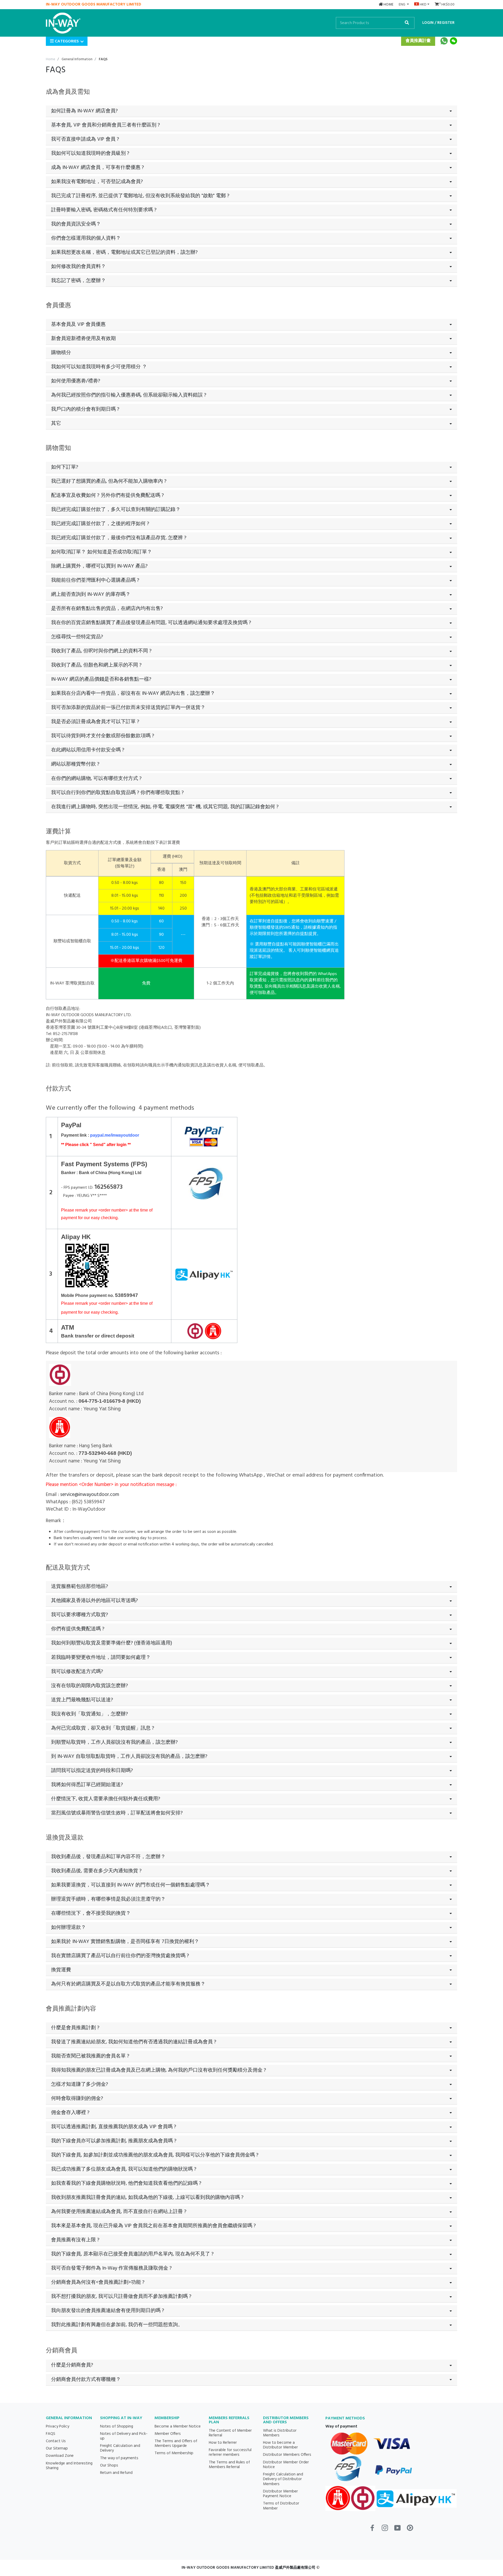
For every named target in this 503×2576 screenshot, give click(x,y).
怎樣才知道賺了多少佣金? (80, 2084)
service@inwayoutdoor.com (90, 1495)
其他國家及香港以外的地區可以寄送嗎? (94, 1601)
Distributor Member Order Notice (286, 2465)
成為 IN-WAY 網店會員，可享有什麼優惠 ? (97, 168)
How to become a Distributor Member (280, 2445)
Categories (66, 41)
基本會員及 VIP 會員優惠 (78, 324)
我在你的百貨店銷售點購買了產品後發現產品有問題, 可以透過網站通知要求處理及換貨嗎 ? (151, 623)
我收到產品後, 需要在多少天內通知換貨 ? (96, 1871)
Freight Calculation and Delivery (120, 2448)
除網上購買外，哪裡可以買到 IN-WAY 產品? (99, 566)
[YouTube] (397, 2530)
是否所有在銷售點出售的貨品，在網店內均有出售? (107, 609)
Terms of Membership (174, 2453)
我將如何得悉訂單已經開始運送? (87, 1785)
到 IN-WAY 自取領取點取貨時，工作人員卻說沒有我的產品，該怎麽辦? (129, 1757)
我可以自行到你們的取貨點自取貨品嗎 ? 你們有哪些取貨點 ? (117, 793)
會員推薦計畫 (418, 41)
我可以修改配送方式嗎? (77, 1672)
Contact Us (56, 2441)
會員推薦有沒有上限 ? (75, 2240)
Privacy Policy (58, 2426)
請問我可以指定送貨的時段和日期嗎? (92, 1771)
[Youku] (410, 2530)
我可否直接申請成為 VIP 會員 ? (85, 139)
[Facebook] (372, 2530)
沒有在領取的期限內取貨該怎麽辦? (89, 1686)
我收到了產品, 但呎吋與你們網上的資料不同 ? (101, 651)
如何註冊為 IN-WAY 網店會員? (84, 111)
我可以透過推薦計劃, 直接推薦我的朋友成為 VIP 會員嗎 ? (114, 2127)
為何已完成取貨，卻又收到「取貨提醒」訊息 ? (103, 1728)
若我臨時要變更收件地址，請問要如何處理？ (101, 1658)
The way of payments (119, 2458)
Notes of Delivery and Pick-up (124, 2436)
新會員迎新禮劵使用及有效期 (83, 339)
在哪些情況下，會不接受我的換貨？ (91, 1913)
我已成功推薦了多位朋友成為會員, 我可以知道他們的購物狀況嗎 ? (124, 2169)
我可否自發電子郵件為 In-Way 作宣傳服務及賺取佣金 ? (111, 2268)
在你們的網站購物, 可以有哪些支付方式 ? (96, 779)
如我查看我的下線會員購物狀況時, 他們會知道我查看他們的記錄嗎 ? (126, 2183)
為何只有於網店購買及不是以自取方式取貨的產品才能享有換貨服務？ (128, 1984)
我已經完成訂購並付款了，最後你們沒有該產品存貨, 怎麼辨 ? (119, 538)
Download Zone (60, 2456)
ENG (402, 5)
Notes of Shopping (117, 2426)
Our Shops (109, 2465)
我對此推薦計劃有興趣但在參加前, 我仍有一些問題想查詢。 (117, 2325)
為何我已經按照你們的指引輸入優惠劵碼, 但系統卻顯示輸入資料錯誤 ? (129, 395)
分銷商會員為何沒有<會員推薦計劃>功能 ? (98, 2282)
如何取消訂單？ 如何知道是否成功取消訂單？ (102, 552)
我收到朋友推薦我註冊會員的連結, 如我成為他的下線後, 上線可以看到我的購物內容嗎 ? (147, 2198)
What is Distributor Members (280, 2433)
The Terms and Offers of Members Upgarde (176, 2443)
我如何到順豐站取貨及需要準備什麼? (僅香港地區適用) (112, 1643)
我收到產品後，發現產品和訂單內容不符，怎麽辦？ (108, 1857)
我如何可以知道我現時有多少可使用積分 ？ (99, 367)
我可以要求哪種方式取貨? (80, 1615)
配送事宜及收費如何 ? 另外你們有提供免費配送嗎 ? (107, 496)
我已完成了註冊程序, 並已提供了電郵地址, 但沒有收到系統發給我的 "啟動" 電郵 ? (140, 196)
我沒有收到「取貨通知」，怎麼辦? (89, 1714)
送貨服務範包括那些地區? (80, 1587)
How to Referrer (223, 2443)
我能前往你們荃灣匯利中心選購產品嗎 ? (95, 580)
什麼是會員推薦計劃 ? (75, 2028)
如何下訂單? (65, 467)
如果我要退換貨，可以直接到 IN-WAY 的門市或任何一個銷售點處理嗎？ (131, 1885)
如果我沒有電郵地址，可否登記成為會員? (97, 182)
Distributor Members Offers (287, 2455)
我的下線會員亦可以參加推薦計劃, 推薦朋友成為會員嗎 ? (114, 2141)
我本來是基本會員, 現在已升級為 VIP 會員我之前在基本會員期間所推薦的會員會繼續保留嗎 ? (153, 2226)
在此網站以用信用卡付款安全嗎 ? (88, 750)
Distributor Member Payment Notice (280, 2494)
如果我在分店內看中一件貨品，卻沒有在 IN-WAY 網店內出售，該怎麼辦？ (133, 693)
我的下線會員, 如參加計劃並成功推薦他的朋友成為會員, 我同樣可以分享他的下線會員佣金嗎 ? (155, 2155)
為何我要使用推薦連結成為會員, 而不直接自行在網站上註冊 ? (119, 2212)
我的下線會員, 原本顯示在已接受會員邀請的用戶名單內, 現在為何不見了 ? (132, 2254)
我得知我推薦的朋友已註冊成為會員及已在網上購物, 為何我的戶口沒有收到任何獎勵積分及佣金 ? (158, 2070)
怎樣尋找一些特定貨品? (77, 637)
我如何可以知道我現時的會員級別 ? (90, 153)
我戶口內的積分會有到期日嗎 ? (85, 409)
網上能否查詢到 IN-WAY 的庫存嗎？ (91, 595)
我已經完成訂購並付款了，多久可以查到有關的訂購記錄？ (116, 510)
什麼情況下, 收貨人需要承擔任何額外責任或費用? (106, 1799)
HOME (388, 5)
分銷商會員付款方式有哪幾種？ (86, 2380)
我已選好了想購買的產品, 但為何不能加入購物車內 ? (109, 481)
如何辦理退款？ (69, 1928)
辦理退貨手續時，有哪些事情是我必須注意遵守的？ (108, 1899)
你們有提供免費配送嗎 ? (78, 1629)
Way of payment (341, 2426)
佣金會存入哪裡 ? (70, 2113)
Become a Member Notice (178, 2426)
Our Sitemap (57, 2448)
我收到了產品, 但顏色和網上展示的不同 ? (96, 665)
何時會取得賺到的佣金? (77, 2099)
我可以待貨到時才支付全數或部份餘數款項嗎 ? (103, 736)
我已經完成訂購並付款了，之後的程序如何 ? (100, 524)
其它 (56, 423)
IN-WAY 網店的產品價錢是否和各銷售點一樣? (101, 679)
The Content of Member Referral (230, 2433)
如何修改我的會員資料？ (78, 267)
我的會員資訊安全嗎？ (76, 224)
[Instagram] (385, 2530)
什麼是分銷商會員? (72, 2365)
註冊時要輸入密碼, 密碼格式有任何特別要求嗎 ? (104, 210)
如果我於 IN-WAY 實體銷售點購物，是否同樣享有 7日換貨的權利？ (125, 1942)
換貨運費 (61, 1970)
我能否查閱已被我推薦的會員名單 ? (90, 2056)
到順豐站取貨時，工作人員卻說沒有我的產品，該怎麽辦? (114, 1742)
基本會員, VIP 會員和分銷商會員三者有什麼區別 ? (105, 125)
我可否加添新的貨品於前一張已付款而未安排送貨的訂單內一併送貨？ (128, 708)
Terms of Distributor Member (281, 2506)
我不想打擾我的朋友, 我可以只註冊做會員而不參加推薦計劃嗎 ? (121, 2297)
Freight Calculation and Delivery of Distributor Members (283, 2479)
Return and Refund (116, 2473)
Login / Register (438, 23)
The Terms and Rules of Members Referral (229, 2465)
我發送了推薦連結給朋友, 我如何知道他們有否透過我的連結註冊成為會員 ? (134, 2042)
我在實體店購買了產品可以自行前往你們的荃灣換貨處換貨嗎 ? (120, 1956)
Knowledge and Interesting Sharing (69, 2466)
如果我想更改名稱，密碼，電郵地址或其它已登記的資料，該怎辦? (124, 252)
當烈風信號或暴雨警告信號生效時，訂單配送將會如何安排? (117, 1813)
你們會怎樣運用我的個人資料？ (86, 238)
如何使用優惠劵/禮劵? (76, 381)
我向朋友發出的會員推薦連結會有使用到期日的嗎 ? (108, 2311)
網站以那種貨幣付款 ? (75, 764)
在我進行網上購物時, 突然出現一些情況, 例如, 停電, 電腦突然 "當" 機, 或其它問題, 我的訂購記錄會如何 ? (165, 807)
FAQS (51, 2434)
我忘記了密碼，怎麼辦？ (78, 281)
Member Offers (168, 2434)
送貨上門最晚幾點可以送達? (82, 1700)
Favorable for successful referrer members (230, 2452)
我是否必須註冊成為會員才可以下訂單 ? (95, 722)
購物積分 (61, 353)
